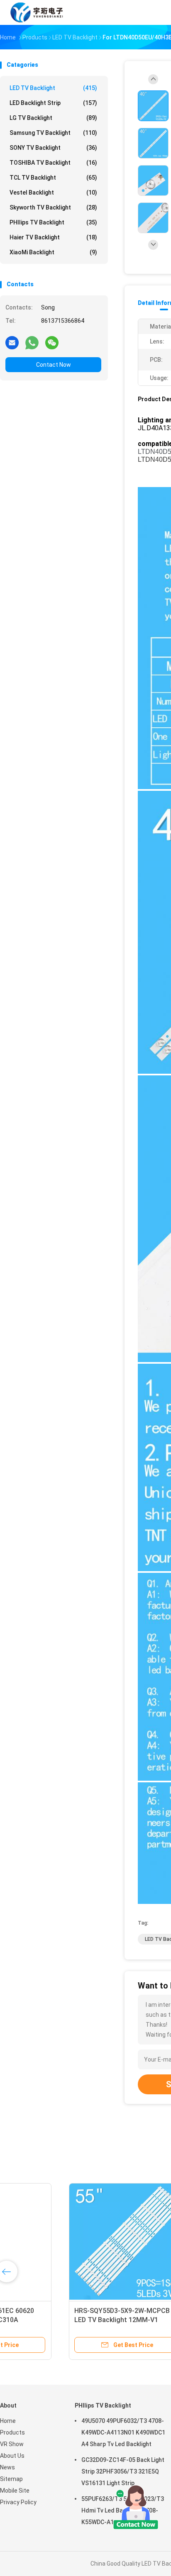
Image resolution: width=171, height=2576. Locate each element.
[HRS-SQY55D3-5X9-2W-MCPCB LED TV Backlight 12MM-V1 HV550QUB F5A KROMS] (65, 2242)
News (7, 2467)
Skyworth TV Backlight (53, 207)
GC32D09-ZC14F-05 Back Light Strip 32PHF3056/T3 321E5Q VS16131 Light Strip (123, 2471)
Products (12, 2432)
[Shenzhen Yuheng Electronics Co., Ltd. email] (12, 342)
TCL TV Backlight (53, 178)
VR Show (12, 2444)
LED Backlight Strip (53, 103)
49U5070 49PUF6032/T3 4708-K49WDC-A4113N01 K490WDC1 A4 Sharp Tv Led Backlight (123, 2432)
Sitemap (11, 2479)
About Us (12, 2456)
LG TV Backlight (53, 118)
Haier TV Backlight (53, 237)
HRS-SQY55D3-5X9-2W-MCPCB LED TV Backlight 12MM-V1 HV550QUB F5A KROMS (59, 2320)
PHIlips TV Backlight (53, 222)
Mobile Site (15, 2491)
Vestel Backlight (53, 193)
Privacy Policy (18, 2502)
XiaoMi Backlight (53, 252)
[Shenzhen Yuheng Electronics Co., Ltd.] (37, 12)
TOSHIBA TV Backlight (53, 163)
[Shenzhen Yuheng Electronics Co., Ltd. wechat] (52, 342)
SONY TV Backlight (53, 148)
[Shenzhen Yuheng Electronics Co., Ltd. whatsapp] (32, 342)
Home (8, 2421)
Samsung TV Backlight (53, 133)
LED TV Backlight (53, 88)
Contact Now (54, 365)
